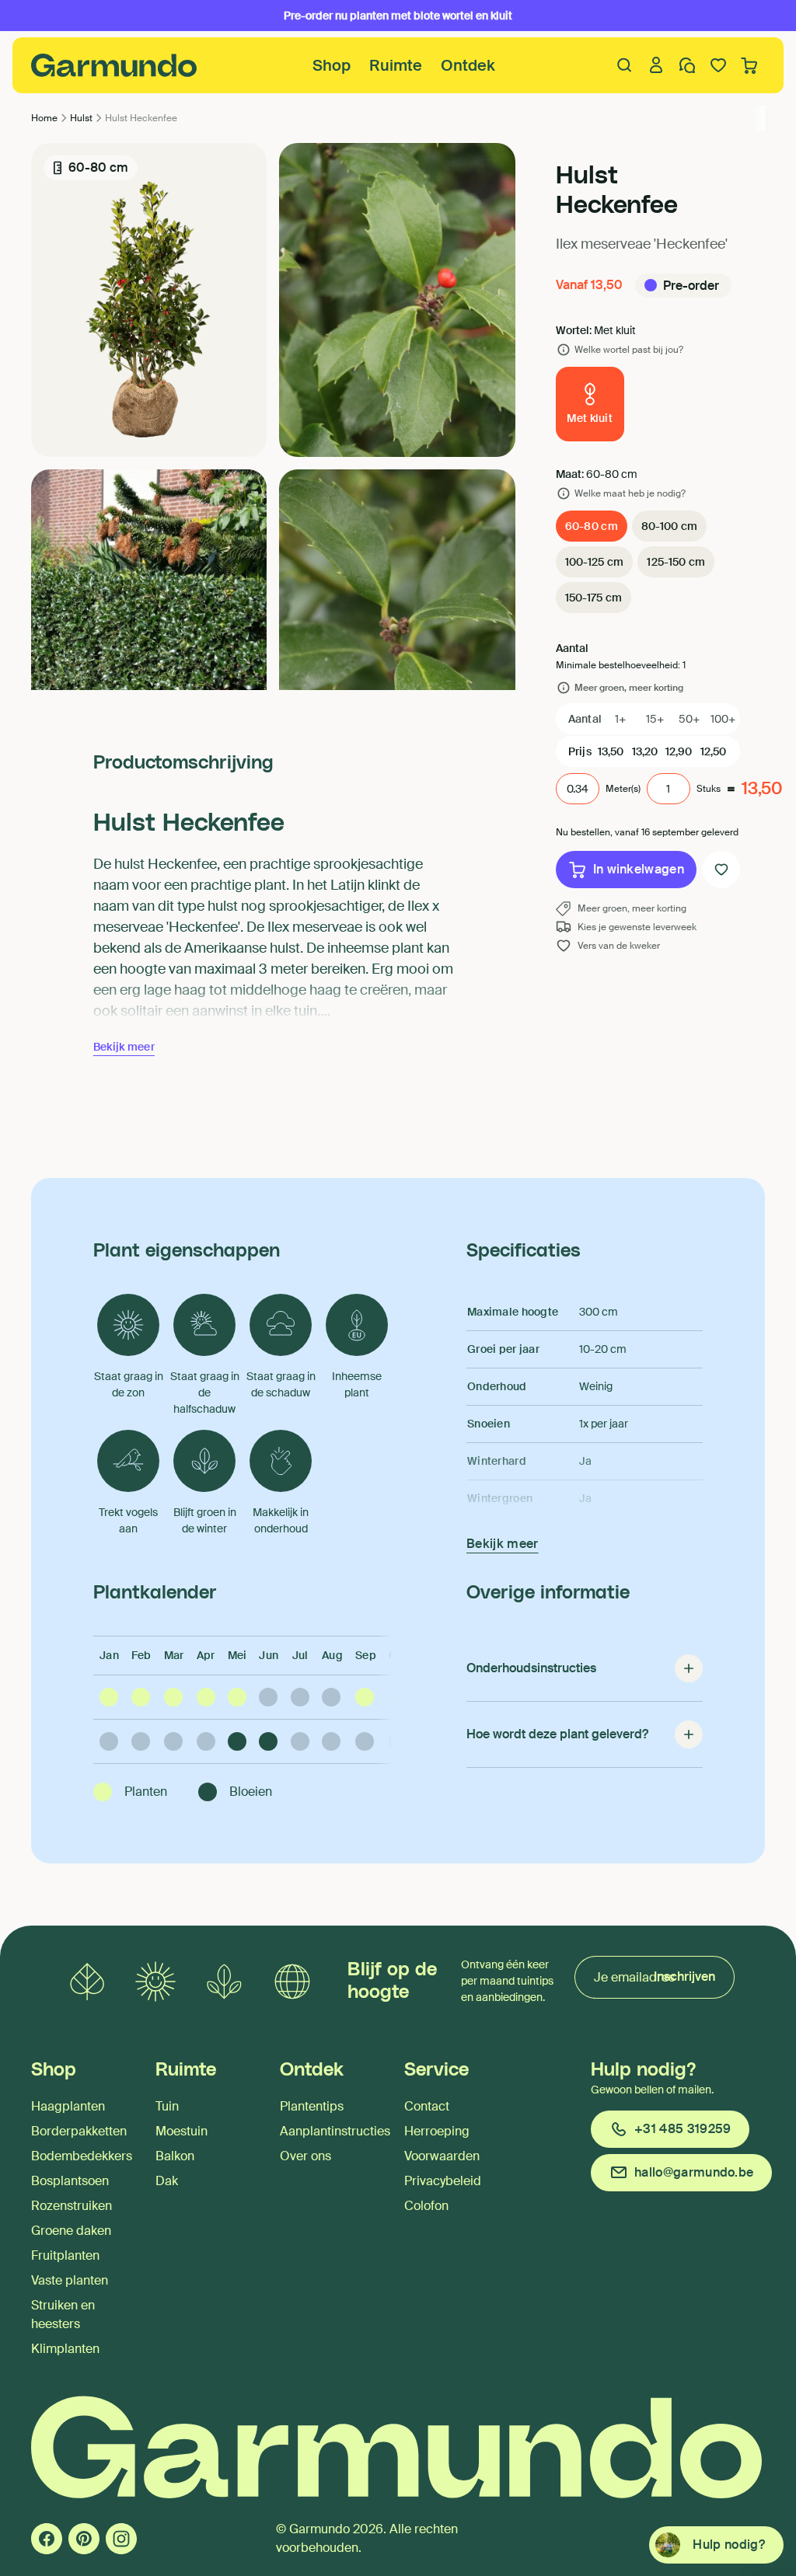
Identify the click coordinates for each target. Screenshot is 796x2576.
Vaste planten (70, 2280)
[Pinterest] (84, 2539)
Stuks (709, 789)
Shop (332, 65)
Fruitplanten (65, 2255)
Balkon (175, 2156)
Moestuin (182, 2131)
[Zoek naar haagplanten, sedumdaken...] (625, 65)
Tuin (167, 2106)
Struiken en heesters (63, 2315)
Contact (427, 2106)
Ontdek (468, 65)
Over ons (305, 2156)
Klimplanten (65, 2349)
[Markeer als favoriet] (721, 870)
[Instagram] (121, 2539)
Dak (167, 2181)
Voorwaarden (442, 2156)
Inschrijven (684, 1976)
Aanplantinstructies (335, 2131)
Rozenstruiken (72, 2206)
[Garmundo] (114, 65)
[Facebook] (47, 2539)
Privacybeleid (443, 2181)
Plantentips (312, 2106)
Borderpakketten (79, 2131)
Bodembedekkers (82, 2156)
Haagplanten (68, 2106)
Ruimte (396, 65)
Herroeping (437, 2131)
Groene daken (71, 2231)
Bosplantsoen (70, 2181)
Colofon (426, 2206)
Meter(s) (623, 789)
